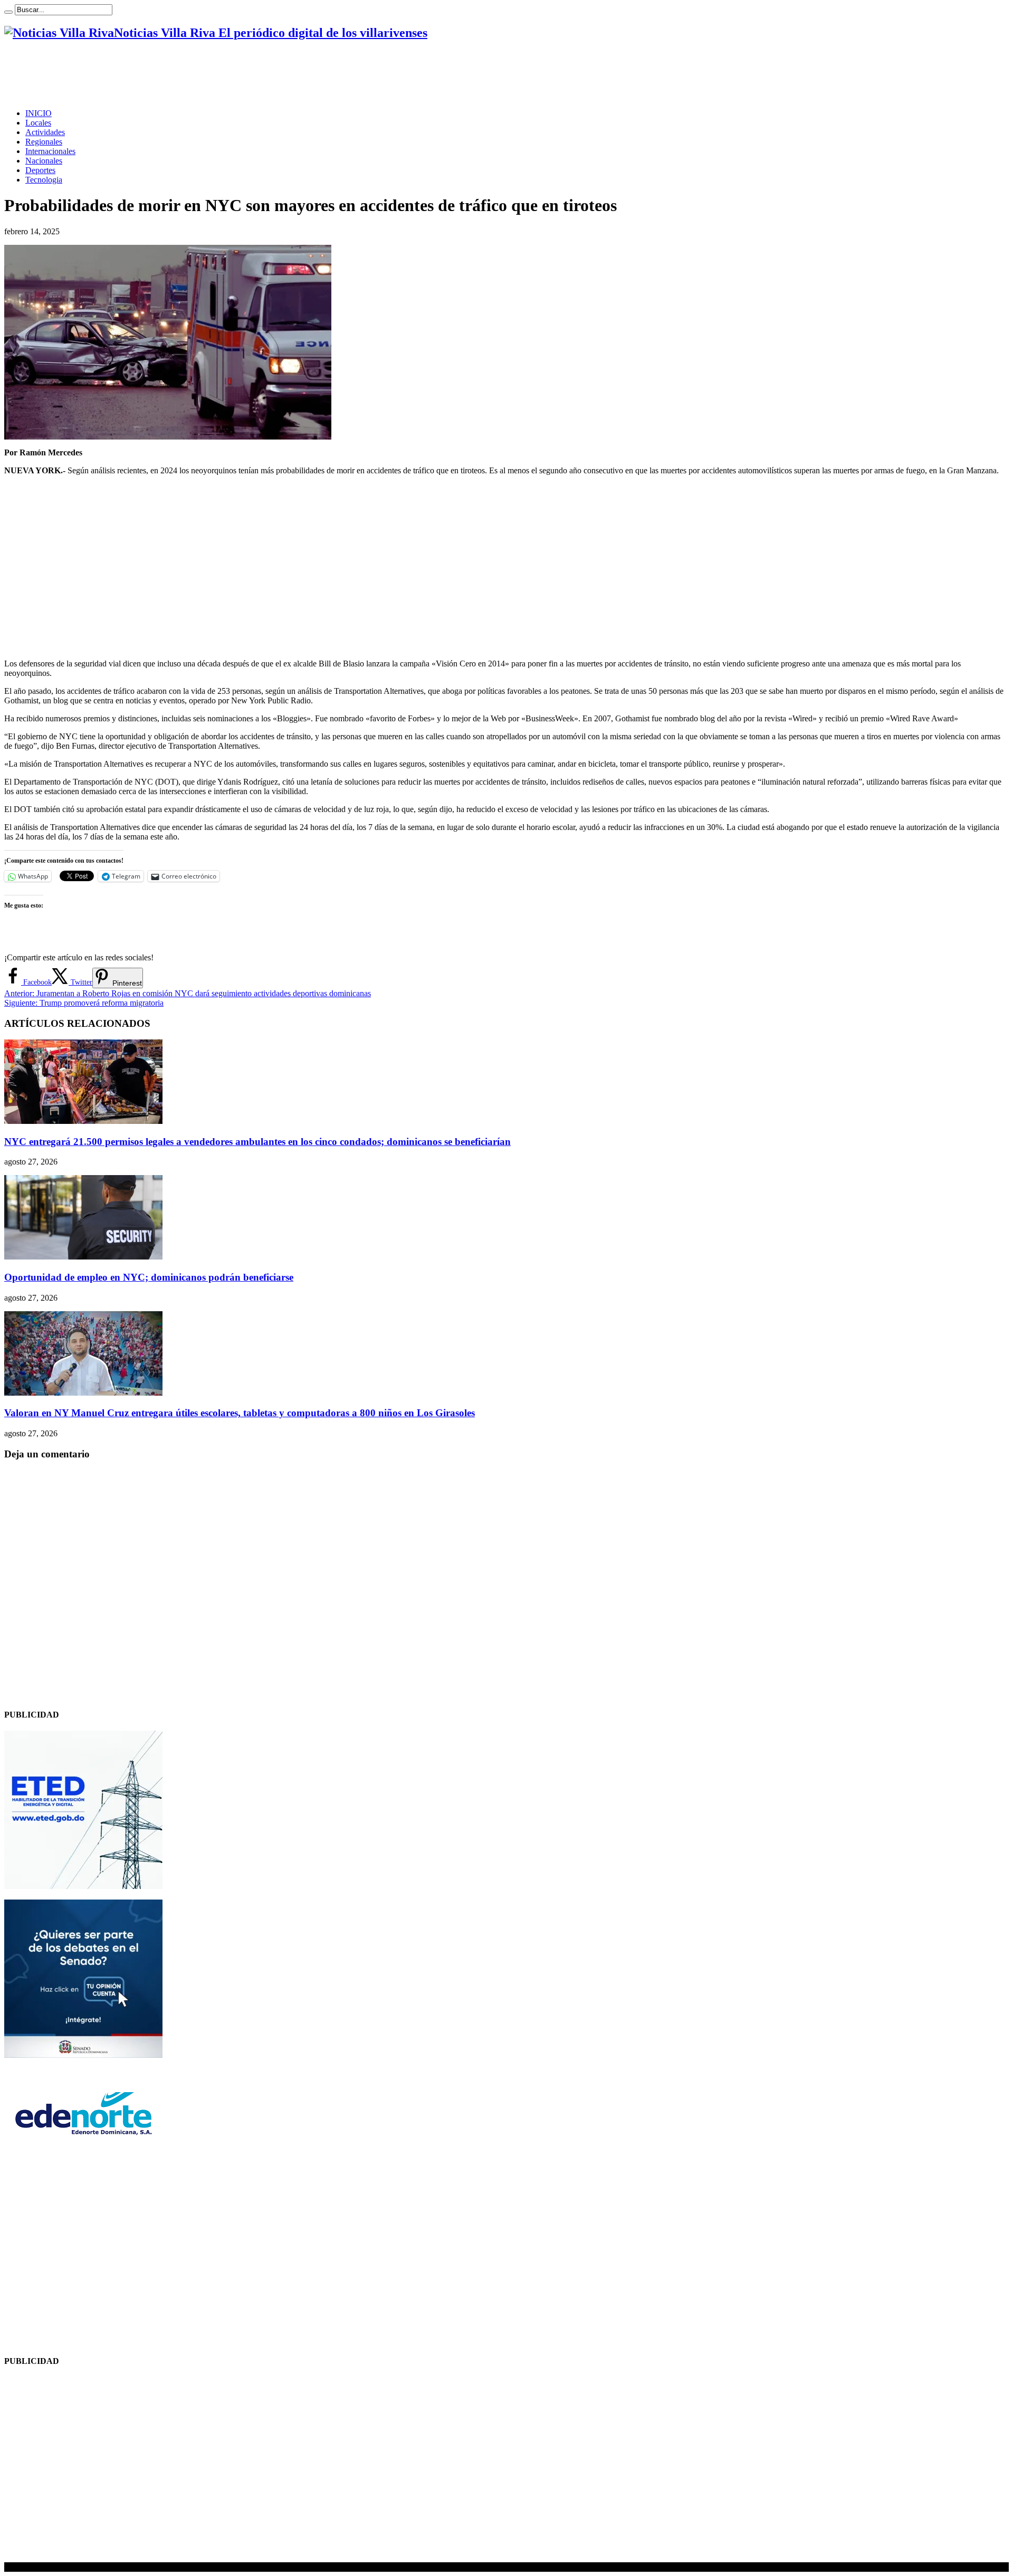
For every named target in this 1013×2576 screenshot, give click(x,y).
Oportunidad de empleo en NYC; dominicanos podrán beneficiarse (149, 1277)
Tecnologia (44, 180)
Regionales (44, 142)
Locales (38, 123)
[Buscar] (8, 12)
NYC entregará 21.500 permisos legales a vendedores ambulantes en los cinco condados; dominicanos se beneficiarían (257, 1142)
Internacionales (50, 151)
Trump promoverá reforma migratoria (84, 1003)
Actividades (45, 132)
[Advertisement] (196, 74)
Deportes (40, 170)
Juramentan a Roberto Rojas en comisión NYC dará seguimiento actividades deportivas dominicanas (188, 993)
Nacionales (44, 161)
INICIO (39, 113)
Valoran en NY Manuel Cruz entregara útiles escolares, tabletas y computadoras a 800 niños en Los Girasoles (240, 1413)
